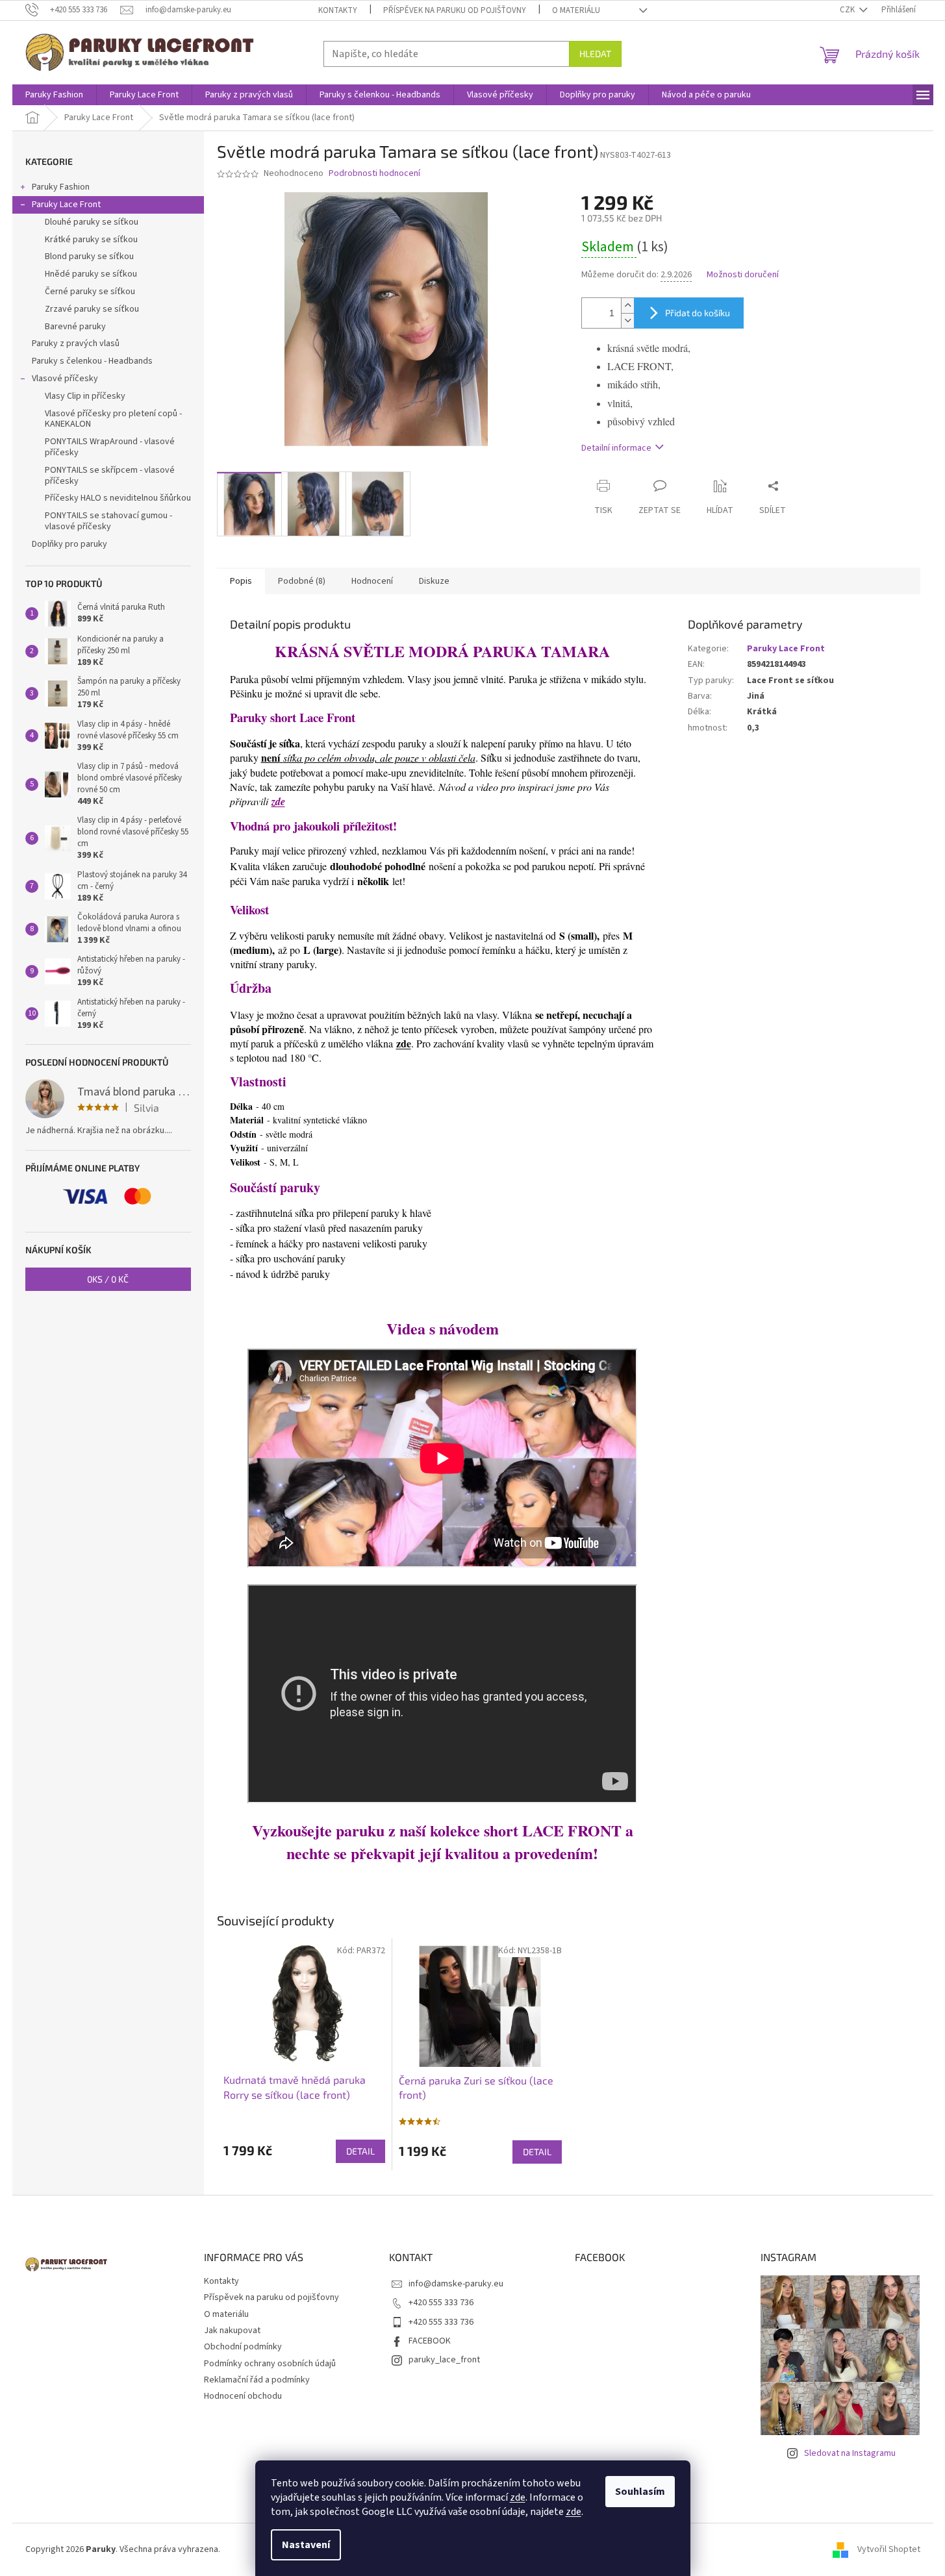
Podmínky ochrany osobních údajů (270, 2364)
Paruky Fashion (61, 187)
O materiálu (576, 10)
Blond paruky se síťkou (89, 256)
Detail (360, 2151)
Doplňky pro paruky (69, 544)
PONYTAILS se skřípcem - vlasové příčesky (110, 476)
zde (518, 2497)
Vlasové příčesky (65, 379)
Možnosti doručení (743, 275)
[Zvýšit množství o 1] (627, 306)
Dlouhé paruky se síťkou (92, 222)
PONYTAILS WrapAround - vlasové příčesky (110, 447)
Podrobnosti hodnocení (374, 174)
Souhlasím (640, 2492)
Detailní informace (616, 448)
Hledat (595, 54)
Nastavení (306, 2545)
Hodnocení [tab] (372, 581)
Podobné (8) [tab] (302, 581)
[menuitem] (54, 95)
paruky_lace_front (444, 2360)
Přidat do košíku (698, 313)
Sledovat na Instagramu (850, 2453)
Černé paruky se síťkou (90, 292)
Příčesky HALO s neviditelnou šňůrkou (118, 498)
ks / (108, 1279)
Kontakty (338, 10)
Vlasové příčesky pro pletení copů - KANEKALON (113, 419)
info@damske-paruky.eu (456, 2284)
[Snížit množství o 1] (627, 320)
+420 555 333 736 (441, 2303)
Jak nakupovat (232, 2331)
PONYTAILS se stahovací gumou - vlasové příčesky (108, 521)
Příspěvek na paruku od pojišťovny (455, 10)
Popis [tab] (241, 581)
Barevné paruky (75, 327)
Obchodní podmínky (243, 2347)
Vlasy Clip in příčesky (85, 396)
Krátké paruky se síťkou (91, 240)
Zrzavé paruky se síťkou (92, 309)
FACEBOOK (430, 2341)
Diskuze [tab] (434, 581)
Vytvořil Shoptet (889, 2549)
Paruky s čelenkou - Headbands (92, 361)
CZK (848, 10)
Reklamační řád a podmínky (257, 2380)
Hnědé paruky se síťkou (91, 274)
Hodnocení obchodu (243, 2396)
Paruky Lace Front (66, 205)
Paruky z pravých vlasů (76, 344)
